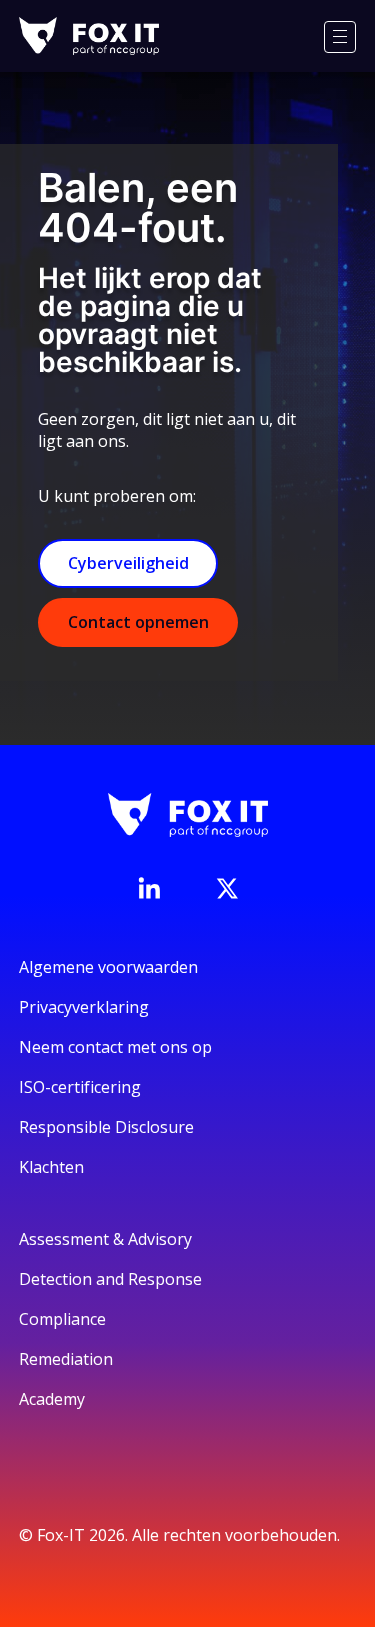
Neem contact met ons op (115, 1047)
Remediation (66, 1359)
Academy (52, 1399)
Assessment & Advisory (105, 1239)
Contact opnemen (138, 622)
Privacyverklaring (84, 1007)
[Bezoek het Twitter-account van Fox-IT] (227, 888)
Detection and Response (110, 1279)
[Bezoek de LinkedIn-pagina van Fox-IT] (149, 888)
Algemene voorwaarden (108, 967)
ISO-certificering (80, 1087)
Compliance (62, 1319)
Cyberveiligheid (128, 563)
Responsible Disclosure (106, 1127)
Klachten (51, 1167)
